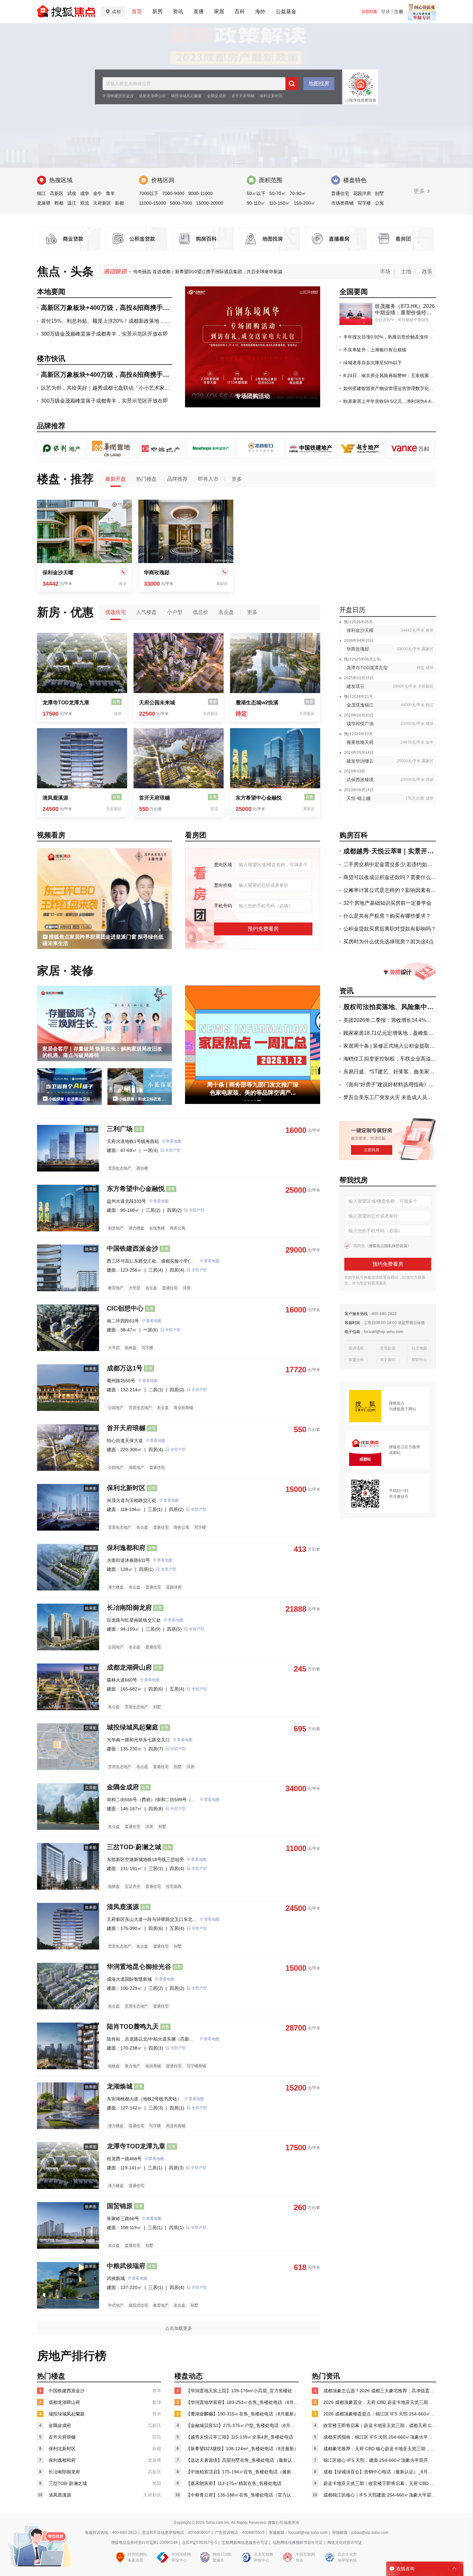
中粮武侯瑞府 (126, 2266)
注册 (399, 12)
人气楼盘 (146, 612)
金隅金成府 (217, 96)
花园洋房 (362, 193)
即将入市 (208, 479)
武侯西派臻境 (360, 780)
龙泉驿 (44, 203)
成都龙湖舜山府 (152, 96)
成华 (85, 193)
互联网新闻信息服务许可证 (245, 2543)
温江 (72, 203)
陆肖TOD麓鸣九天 (133, 2026)
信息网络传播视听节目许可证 (298, 2543)
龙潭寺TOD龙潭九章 (66, 703)
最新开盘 (116, 479)
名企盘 (226, 612)
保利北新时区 (271, 96)
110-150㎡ (279, 203)
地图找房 (319, 83)
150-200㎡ (305, 203)
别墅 (379, 193)
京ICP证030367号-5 (200, 2543)
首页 (137, 11)
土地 (406, 271)
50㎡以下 (256, 193)
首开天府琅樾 (243, 96)
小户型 (175, 612)
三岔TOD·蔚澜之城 (134, 1847)
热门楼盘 (146, 479)
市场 (385, 271)
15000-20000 (210, 203)
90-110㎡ (256, 203)
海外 (260, 11)
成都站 (395, 1453)
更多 (420, 191)
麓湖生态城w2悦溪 (257, 703)
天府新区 (102, 203)
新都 (119, 203)
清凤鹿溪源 (55, 798)
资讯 (178, 11)
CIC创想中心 (125, 1308)
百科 (240, 11)
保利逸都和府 (126, 1548)
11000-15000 (153, 203)
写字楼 (364, 203)
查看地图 (174, 1141)
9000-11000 (200, 193)
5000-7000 (181, 203)
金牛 (97, 193)
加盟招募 (369, 12)
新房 (157, 11)
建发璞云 (356, 686)
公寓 (379, 203)
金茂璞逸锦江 (360, 705)
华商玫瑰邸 (157, 573)
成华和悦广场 (360, 724)
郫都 (59, 203)
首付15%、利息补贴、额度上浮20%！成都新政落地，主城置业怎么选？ (205, 272)
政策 (427, 271)
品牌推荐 (177, 479)
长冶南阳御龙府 (129, 1608)
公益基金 (286, 11)
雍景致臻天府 (360, 742)
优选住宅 (116, 612)
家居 (219, 11)
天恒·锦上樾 (359, 798)
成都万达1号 (125, 1368)
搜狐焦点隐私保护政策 (388, 1246)
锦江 (42, 193)
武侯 (72, 193)
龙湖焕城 (120, 2086)
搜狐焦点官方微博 (404, 1447)
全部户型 (173, 1150)
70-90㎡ (298, 193)
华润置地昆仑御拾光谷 (139, 1967)
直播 (199, 11)
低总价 (200, 612)
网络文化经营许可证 (345, 2543)
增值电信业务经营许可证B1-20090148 (144, 2543)
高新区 (57, 193)
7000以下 (149, 193)
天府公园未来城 (157, 703)
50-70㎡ (278, 193)
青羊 (110, 193)
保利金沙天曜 (58, 573)
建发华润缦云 (360, 761)
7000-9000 (173, 193)
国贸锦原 (120, 2206)
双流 (85, 203)
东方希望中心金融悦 (259, 798)
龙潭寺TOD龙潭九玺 (367, 668)
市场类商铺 (342, 203)
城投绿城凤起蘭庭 (186, 96)
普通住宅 (340, 193)
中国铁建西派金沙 (118, 96)
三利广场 (120, 1129)
